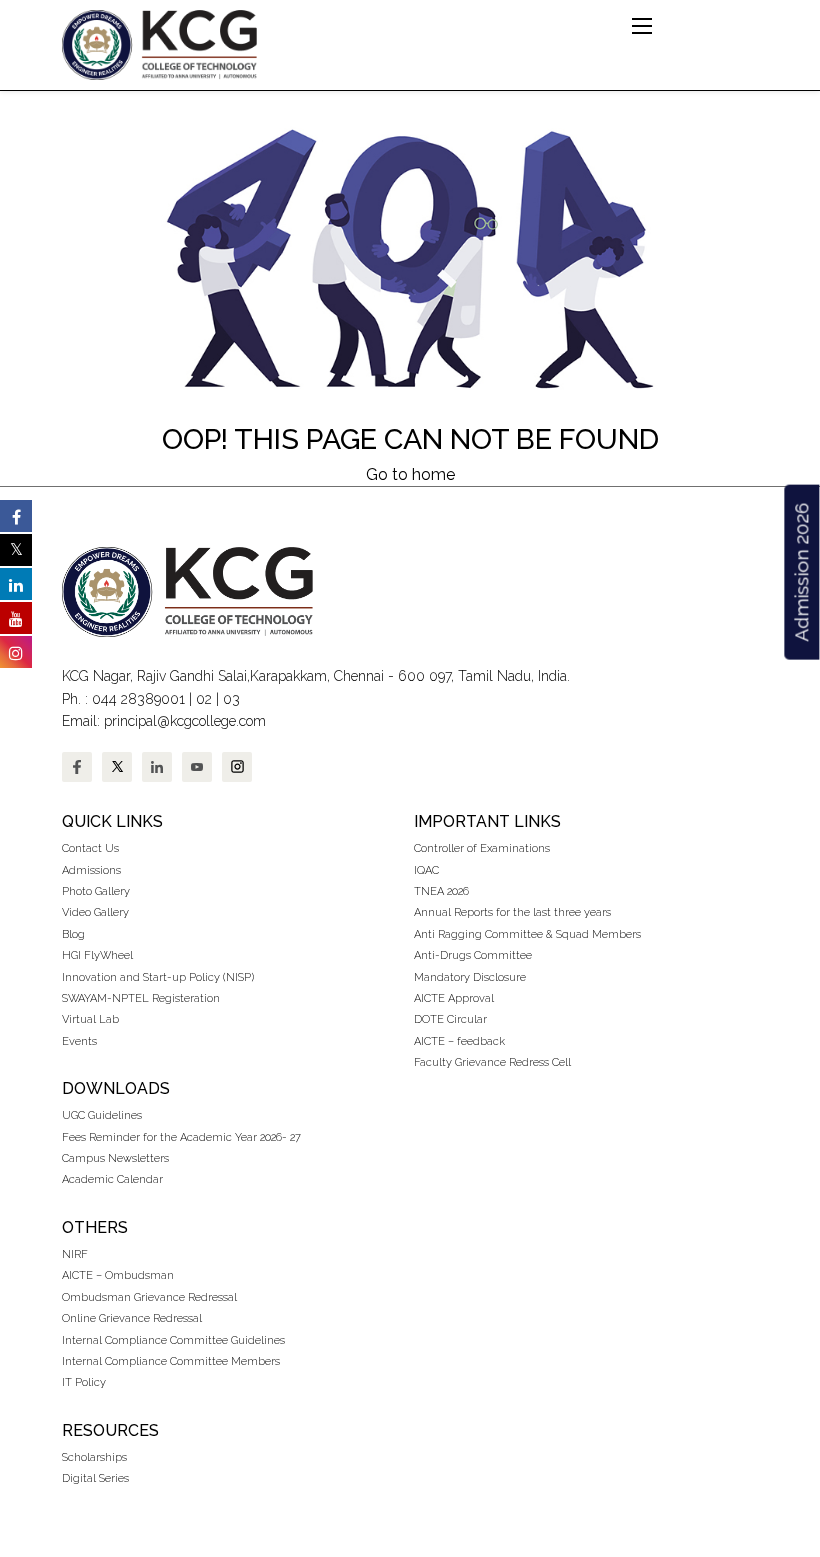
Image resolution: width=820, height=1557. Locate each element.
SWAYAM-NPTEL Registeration (141, 998)
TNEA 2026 (441, 891)
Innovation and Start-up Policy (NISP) (158, 977)
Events (79, 1041)
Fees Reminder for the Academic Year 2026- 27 (181, 1137)
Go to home (410, 474)
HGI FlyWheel (97, 955)
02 (204, 699)
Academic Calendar (112, 1179)
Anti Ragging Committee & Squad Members (527, 934)
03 (231, 699)
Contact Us (90, 848)
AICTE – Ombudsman (118, 1275)
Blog (73, 934)
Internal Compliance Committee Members (171, 1361)
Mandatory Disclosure (470, 977)
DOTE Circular (450, 1019)
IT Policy (84, 1382)
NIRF (75, 1254)
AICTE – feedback (459, 1041)
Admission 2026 (801, 572)
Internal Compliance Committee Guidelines (173, 1340)
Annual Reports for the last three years (512, 912)
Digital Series (95, 1478)
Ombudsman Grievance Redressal (149, 1297)
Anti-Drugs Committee (473, 955)
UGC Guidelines (102, 1115)
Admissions (91, 870)
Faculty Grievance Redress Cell (492, 1062)
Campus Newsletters (115, 1158)
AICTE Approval (454, 998)
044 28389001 (138, 699)
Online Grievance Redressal (132, 1318)
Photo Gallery (96, 891)
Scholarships (94, 1457)
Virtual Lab (90, 1019)
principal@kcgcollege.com (185, 721)
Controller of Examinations (482, 848)
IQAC (426, 870)
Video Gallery (97, 912)
